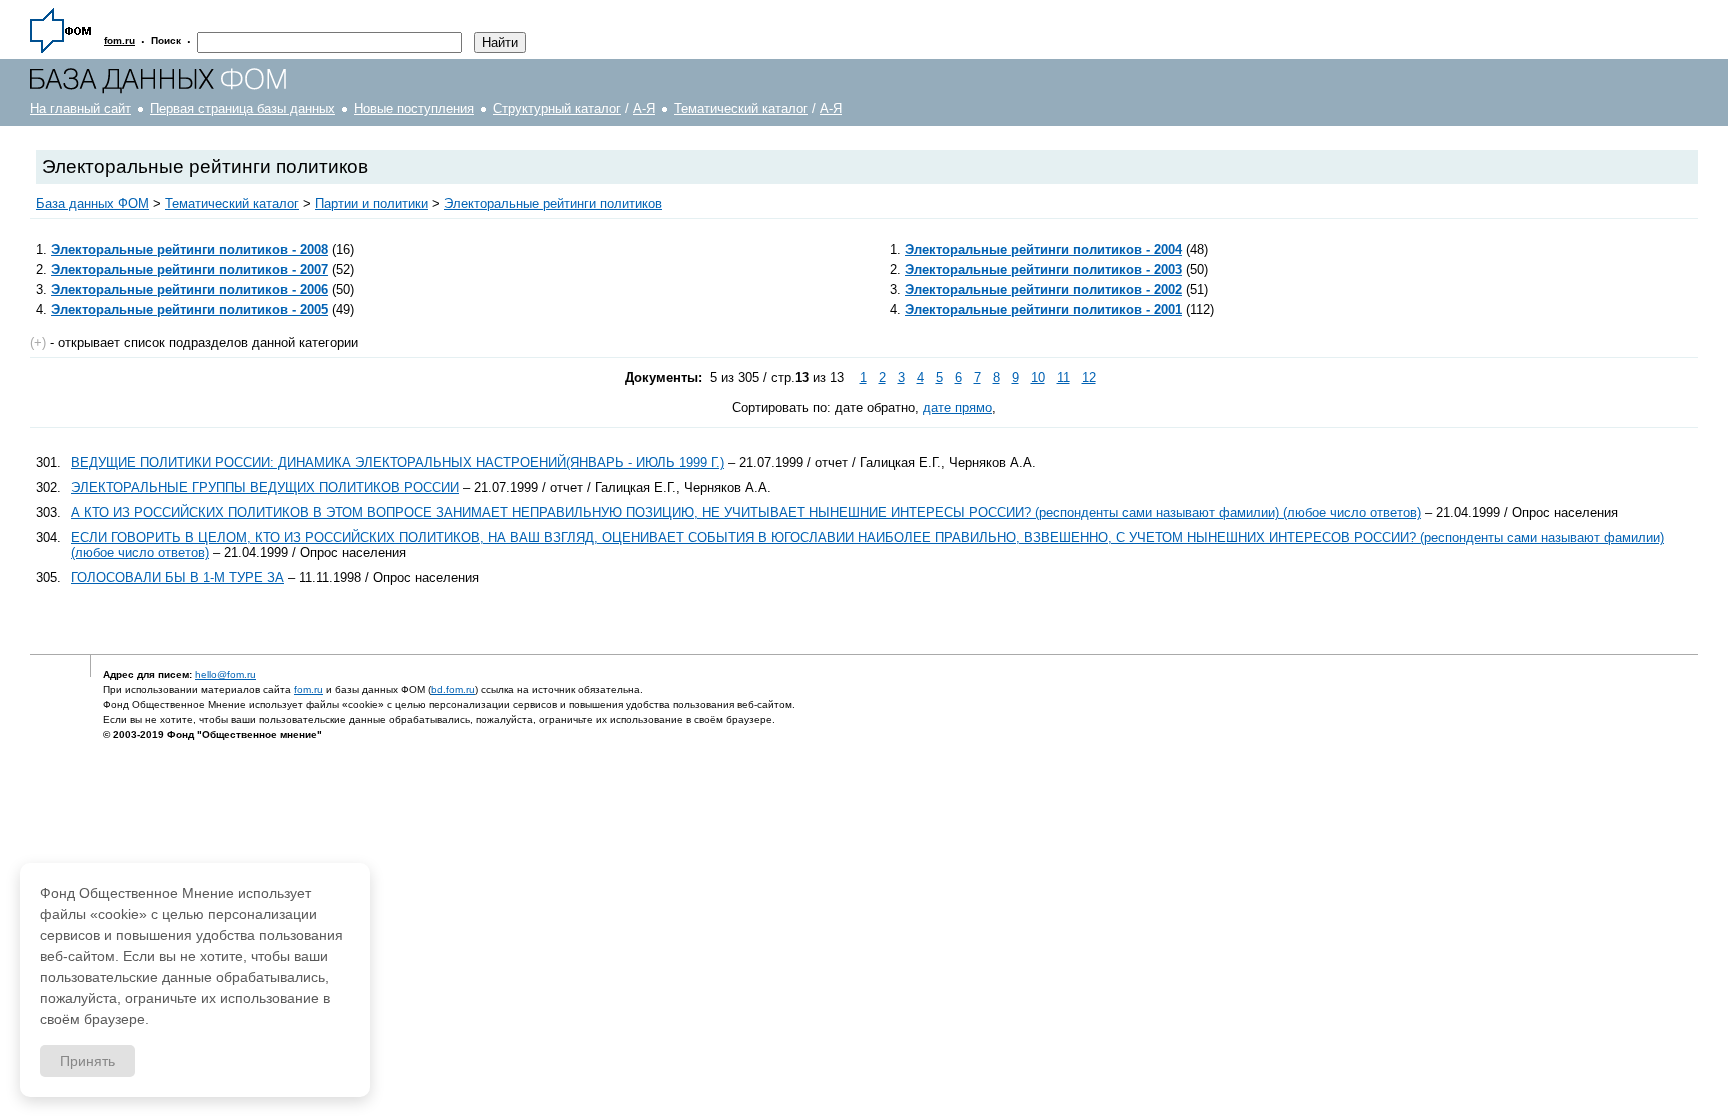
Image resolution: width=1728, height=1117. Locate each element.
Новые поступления (414, 108)
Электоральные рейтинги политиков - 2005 (189, 309)
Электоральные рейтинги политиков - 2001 (1043, 309)
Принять (87, 1061)
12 (1089, 377)
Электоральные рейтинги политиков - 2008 (189, 249)
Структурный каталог (557, 108)
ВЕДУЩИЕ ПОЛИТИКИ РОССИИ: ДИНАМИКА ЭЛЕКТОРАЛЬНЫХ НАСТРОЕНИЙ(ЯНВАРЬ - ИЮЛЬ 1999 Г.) (397, 462)
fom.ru (308, 689)
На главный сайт (80, 108)
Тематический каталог (741, 108)
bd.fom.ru (453, 689)
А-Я (644, 108)
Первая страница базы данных (242, 108)
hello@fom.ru (225, 674)
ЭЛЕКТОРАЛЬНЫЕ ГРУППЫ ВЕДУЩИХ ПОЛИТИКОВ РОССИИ (265, 487)
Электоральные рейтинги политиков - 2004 (1043, 249)
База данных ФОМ (92, 203)
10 (1038, 377)
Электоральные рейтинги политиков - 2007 (189, 269)
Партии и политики (371, 203)
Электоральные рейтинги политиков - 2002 (1043, 289)
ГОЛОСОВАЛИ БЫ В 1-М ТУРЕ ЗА (177, 577)
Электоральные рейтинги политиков (553, 203)
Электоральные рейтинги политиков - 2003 (1043, 269)
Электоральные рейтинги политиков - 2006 (189, 289)
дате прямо (957, 407)
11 (1063, 377)
